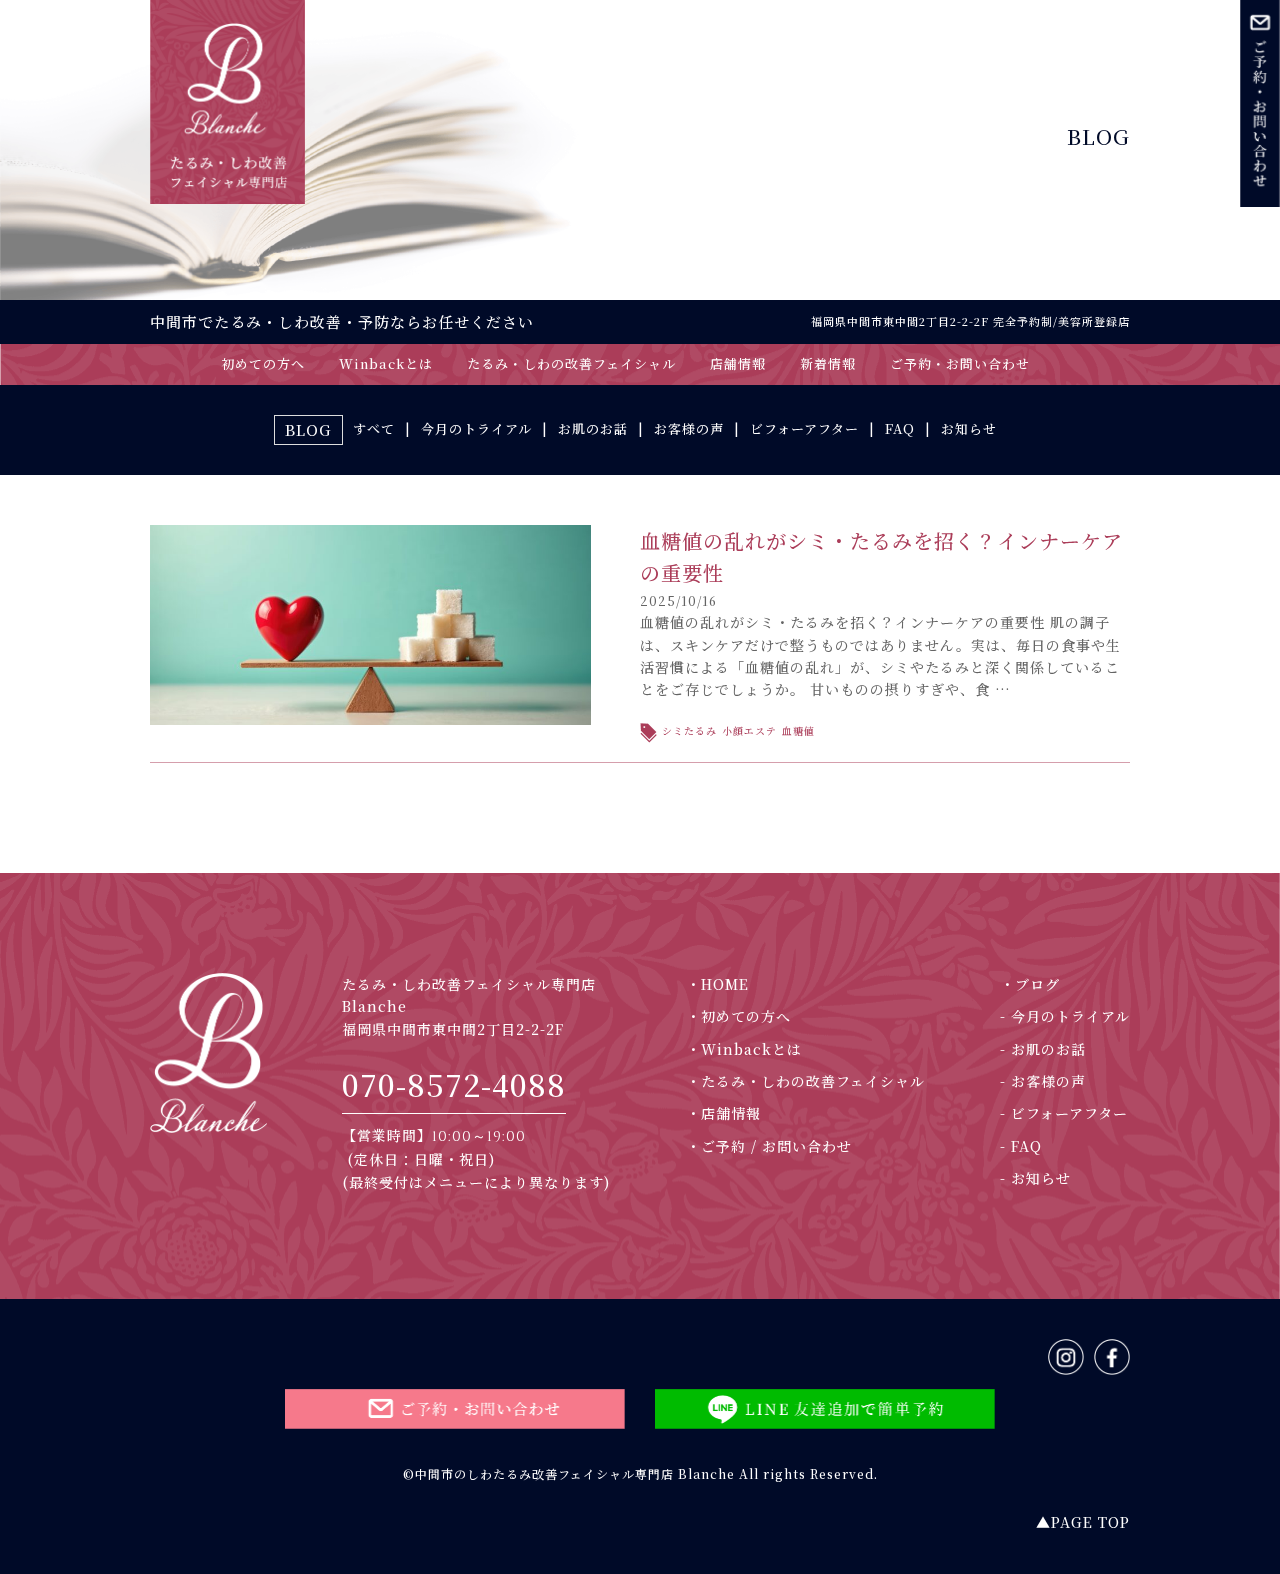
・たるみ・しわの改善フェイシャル (805, 1081)
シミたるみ (689, 730)
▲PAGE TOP (1083, 1522)
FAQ (900, 428)
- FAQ (1021, 1146)
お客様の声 (689, 428)
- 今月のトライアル (1065, 1016)
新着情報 (828, 363)
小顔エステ (749, 730)
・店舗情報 (723, 1113)
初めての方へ (263, 363)
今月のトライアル (476, 428)
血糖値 (798, 730)
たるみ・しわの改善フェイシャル (571, 363)
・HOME (717, 984)
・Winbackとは (744, 1049)
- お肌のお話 (1043, 1049)
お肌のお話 (593, 428)
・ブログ (1030, 984)
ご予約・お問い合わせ (960, 363)
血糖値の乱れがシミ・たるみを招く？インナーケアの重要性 (881, 556)
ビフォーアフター (804, 428)
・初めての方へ (738, 1016)
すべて (374, 428)
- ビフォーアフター (1064, 1113)
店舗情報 (738, 363)
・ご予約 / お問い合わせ (769, 1146)
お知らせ (969, 428)
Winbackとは (386, 363)
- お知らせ (1035, 1178)
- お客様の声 (1043, 1081)
